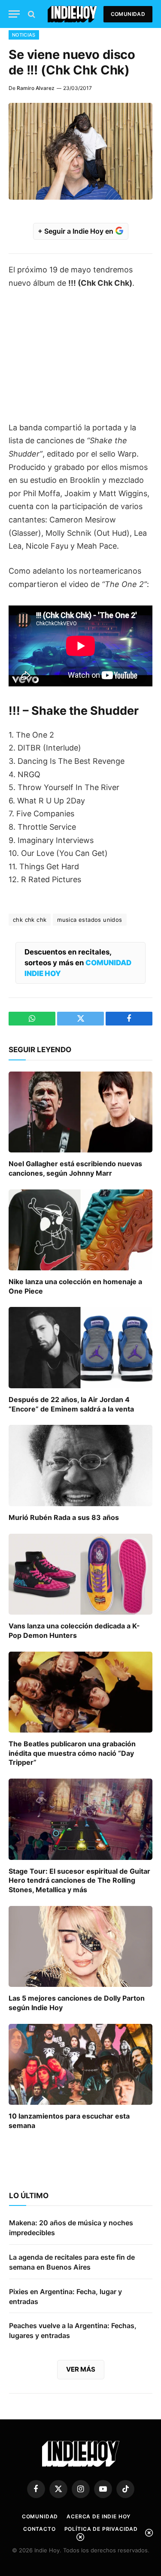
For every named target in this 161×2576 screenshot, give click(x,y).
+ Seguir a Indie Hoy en (76, 231)
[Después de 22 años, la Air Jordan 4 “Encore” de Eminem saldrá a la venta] (80, 1347)
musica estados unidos (90, 920)
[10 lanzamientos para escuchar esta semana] (80, 2064)
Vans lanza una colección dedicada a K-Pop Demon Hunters (74, 1631)
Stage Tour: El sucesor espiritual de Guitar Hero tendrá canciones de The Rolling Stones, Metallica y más (79, 1881)
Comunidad (128, 14)
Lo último (29, 2196)
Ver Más (81, 2369)
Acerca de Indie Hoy (99, 2516)
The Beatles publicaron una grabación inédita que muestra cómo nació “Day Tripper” (72, 1753)
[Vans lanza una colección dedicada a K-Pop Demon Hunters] (80, 1574)
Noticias (24, 35)
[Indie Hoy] (72, 14)
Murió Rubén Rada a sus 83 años (64, 1517)
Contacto (39, 2529)
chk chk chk (30, 920)
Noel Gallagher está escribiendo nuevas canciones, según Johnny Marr (75, 1168)
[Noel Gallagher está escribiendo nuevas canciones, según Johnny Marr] (80, 1112)
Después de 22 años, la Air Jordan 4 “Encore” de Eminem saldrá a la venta (71, 1404)
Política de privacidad (101, 2529)
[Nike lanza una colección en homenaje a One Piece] (80, 1230)
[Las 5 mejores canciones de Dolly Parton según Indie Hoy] (80, 1946)
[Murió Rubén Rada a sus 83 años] (80, 1465)
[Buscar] (31, 14)
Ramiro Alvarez (36, 88)
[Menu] (14, 14)
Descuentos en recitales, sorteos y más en (78, 963)
